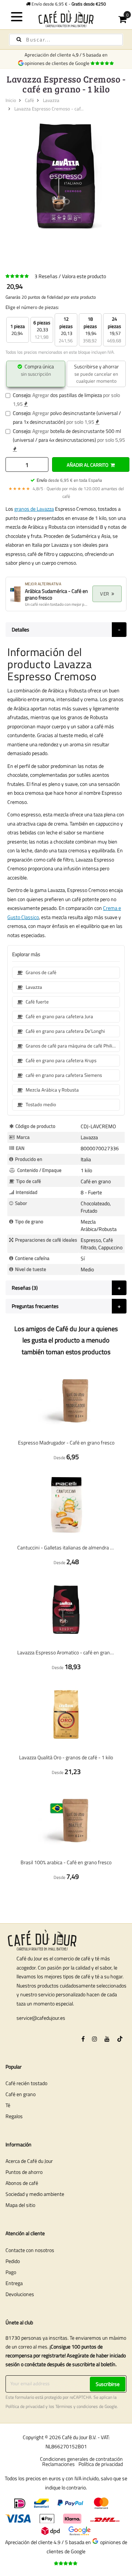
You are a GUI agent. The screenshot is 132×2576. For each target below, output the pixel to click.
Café (30, 100)
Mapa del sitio (20, 2205)
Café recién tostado (26, 2083)
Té (8, 2105)
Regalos (14, 2116)
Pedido (13, 2261)
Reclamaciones (58, 2464)
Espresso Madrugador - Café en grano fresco (66, 1442)
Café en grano (21, 2094)
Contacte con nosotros (30, 2250)
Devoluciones (20, 2294)
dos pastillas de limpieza (76, 395)
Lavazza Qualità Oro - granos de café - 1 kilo (66, 1757)
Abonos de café (22, 2183)
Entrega (14, 2283)
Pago (11, 2272)
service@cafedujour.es (41, 2018)
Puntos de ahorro (24, 2172)
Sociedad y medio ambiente (35, 2194)
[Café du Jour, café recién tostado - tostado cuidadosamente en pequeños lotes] (66, 19)
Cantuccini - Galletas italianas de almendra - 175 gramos (66, 1547)
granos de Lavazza (34, 509)
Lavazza (51, 100)
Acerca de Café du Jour (29, 2161)
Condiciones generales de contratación (81, 2459)
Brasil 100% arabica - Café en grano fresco (66, 1862)
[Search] (19, 39)
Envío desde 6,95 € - (68, 4)
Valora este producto (84, 276)
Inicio (11, 100)
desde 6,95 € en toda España (69, 480)
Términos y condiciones (77, 2406)
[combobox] (66, 40)
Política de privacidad (25, 2406)
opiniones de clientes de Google (58, 63)
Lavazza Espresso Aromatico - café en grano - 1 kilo (66, 1652)
